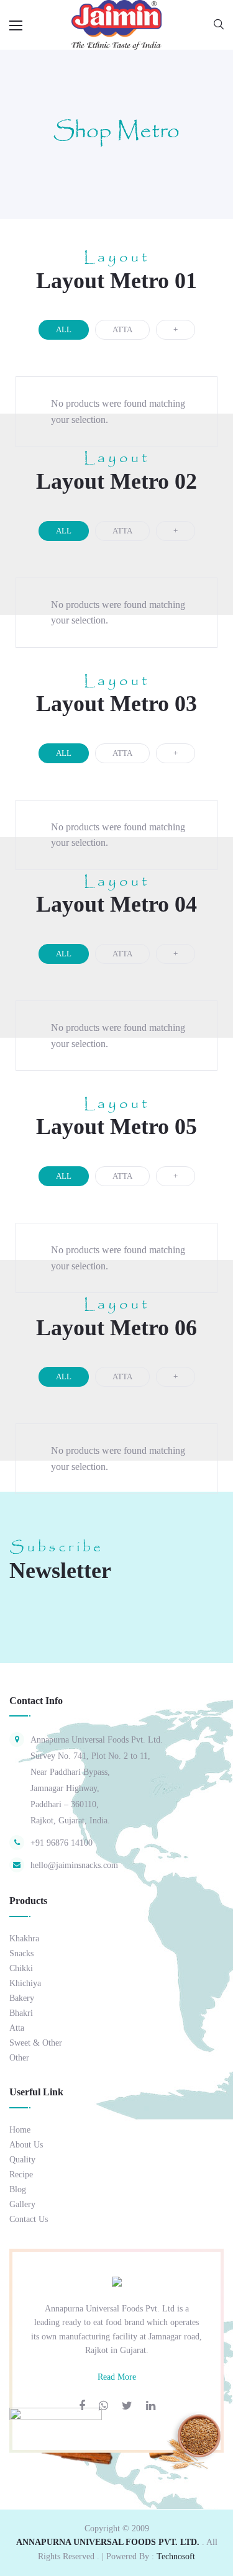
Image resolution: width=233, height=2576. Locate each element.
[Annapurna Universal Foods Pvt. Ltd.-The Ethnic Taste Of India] (116, 24)
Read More (117, 2377)
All (64, 329)
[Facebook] (82, 2406)
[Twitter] (127, 2406)
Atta (122, 329)
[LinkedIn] (151, 2406)
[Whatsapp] (103, 2406)
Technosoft (176, 2556)
